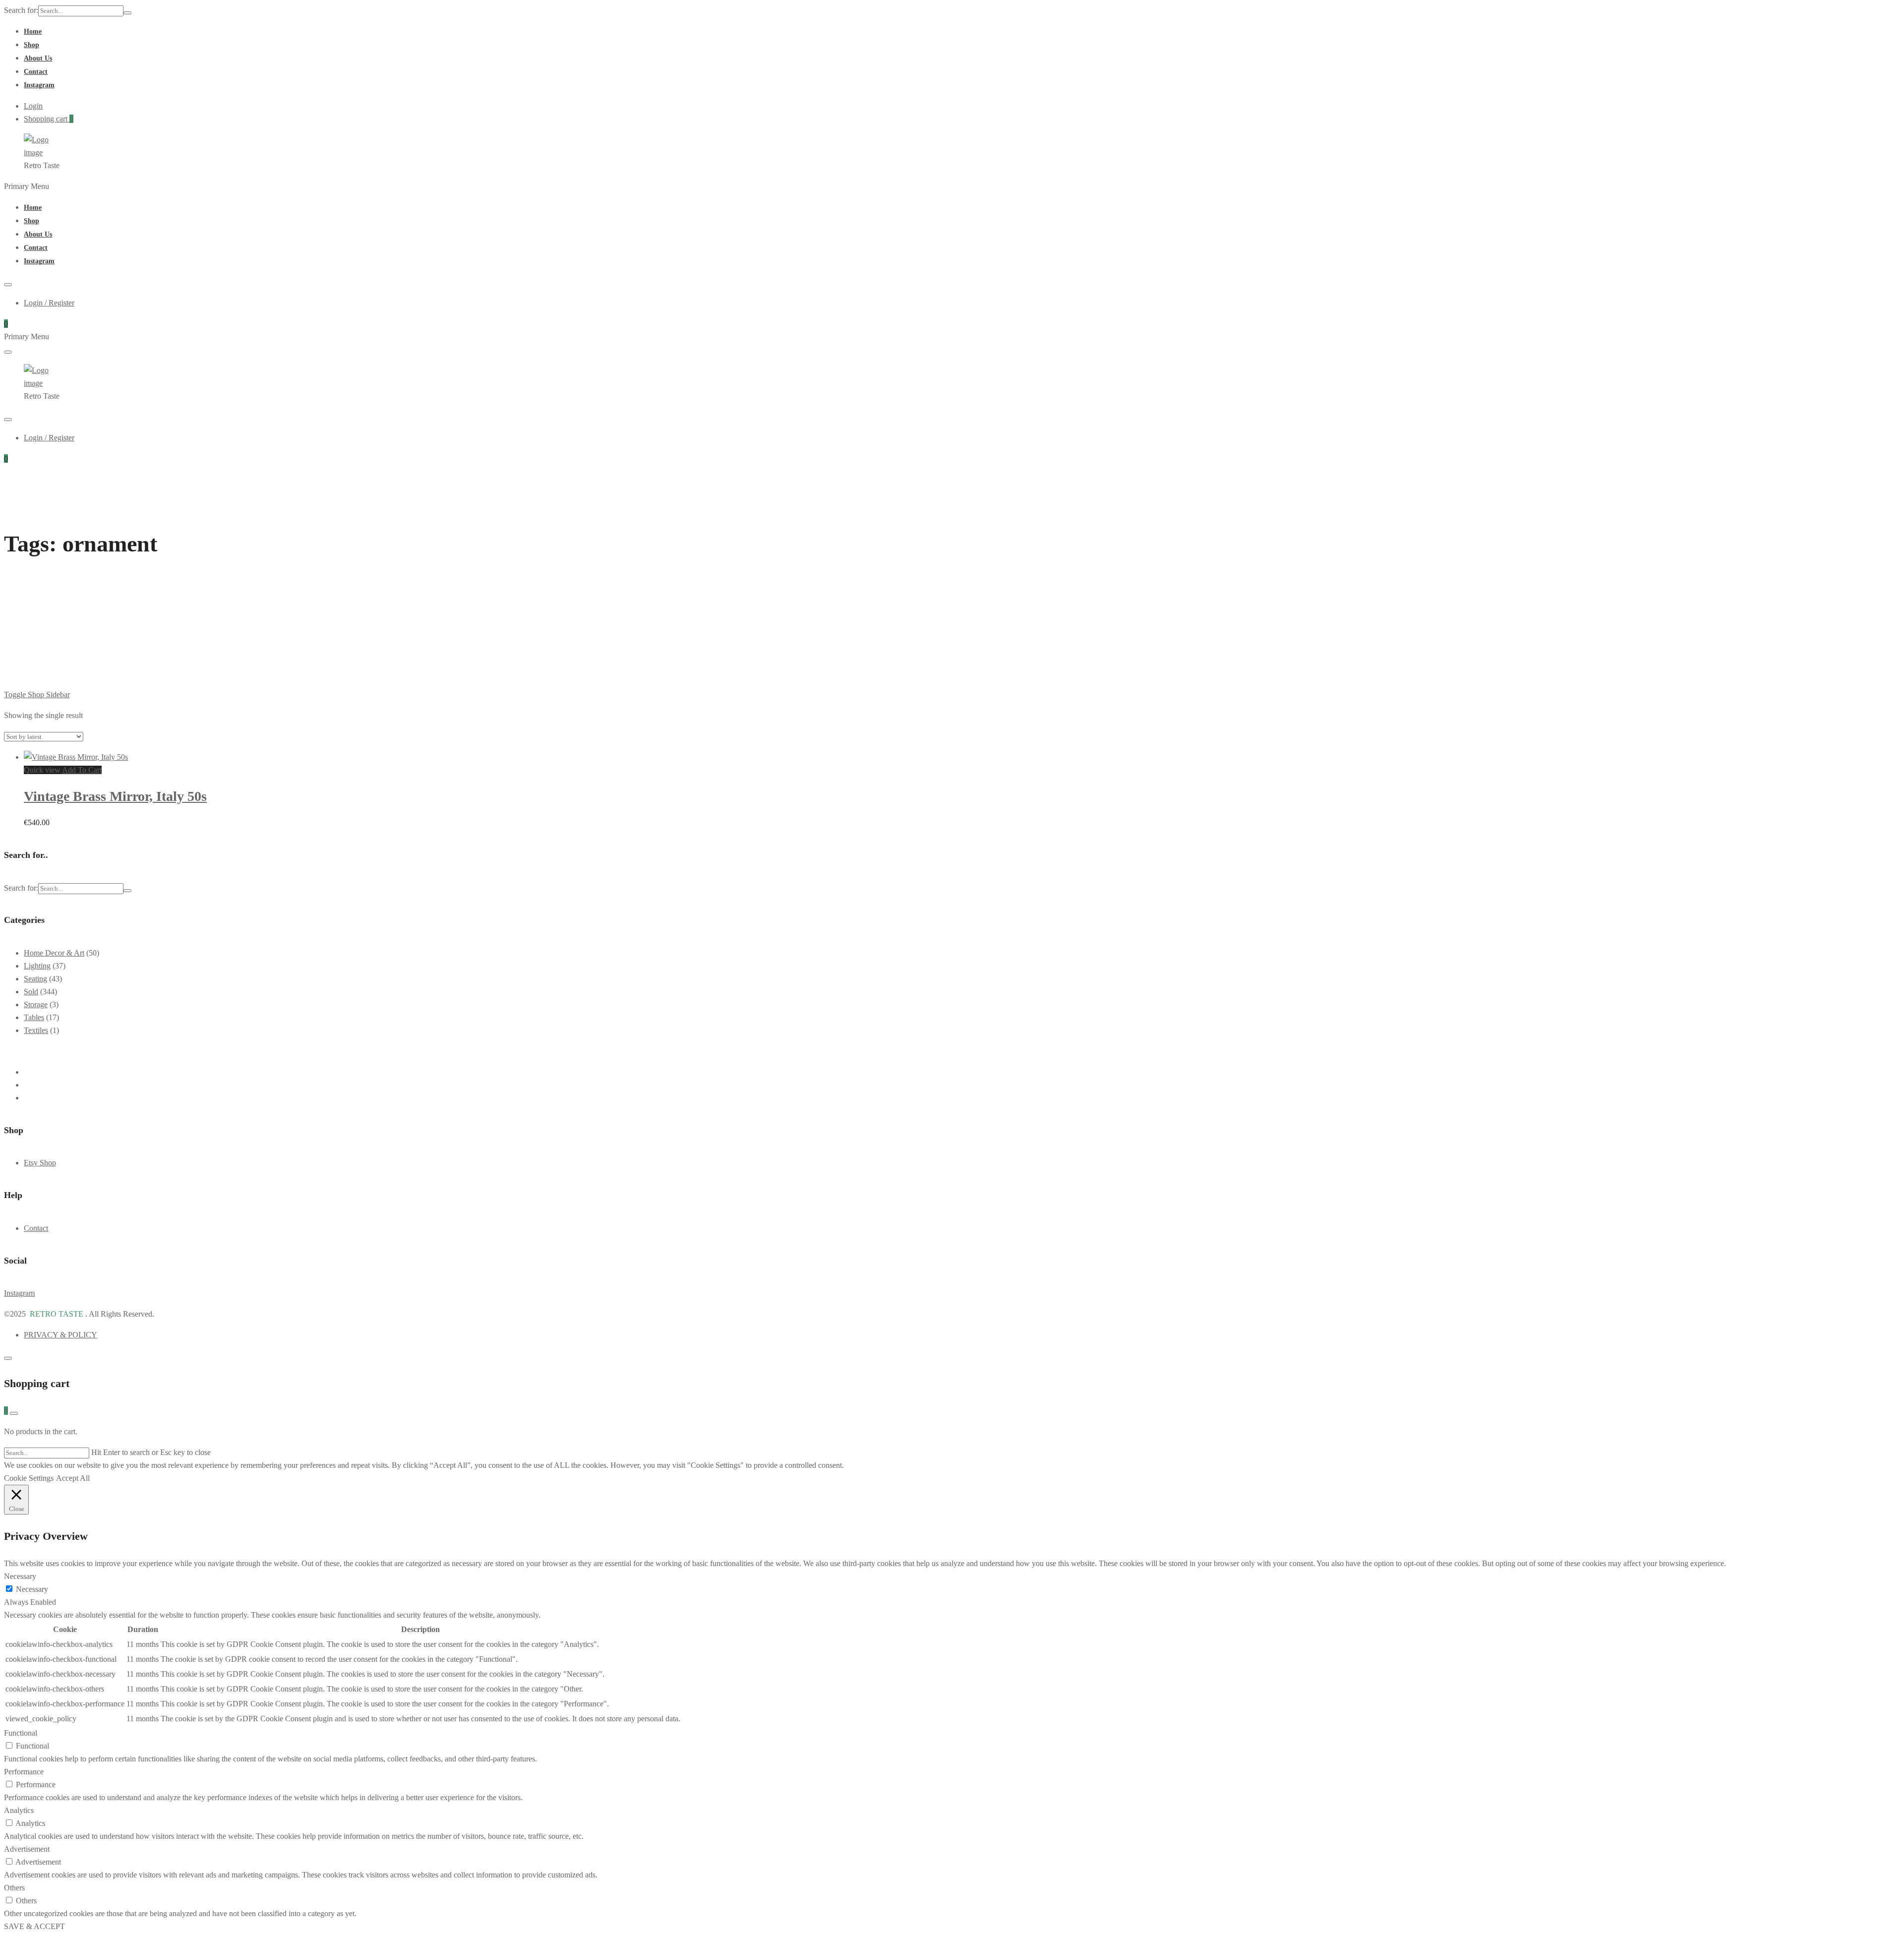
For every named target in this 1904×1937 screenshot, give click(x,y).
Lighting (37, 966)
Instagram (39, 85)
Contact (36, 72)
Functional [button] (21, 1733)
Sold (31, 992)
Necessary (32, 1589)
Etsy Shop (40, 1163)
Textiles (36, 1030)
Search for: (21, 10)
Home (33, 31)
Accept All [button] (73, 1478)
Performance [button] (24, 1772)
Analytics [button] (19, 1810)
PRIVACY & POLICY (60, 1335)
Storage (36, 1004)
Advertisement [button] (27, 1849)
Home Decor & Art (54, 953)
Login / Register (49, 303)
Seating (35, 979)
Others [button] (14, 1888)
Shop (31, 45)
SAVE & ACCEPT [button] (34, 1926)
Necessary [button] (20, 1576)
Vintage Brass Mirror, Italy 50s (115, 796)
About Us (38, 58)
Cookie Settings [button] (29, 1478)
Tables (34, 1017)
